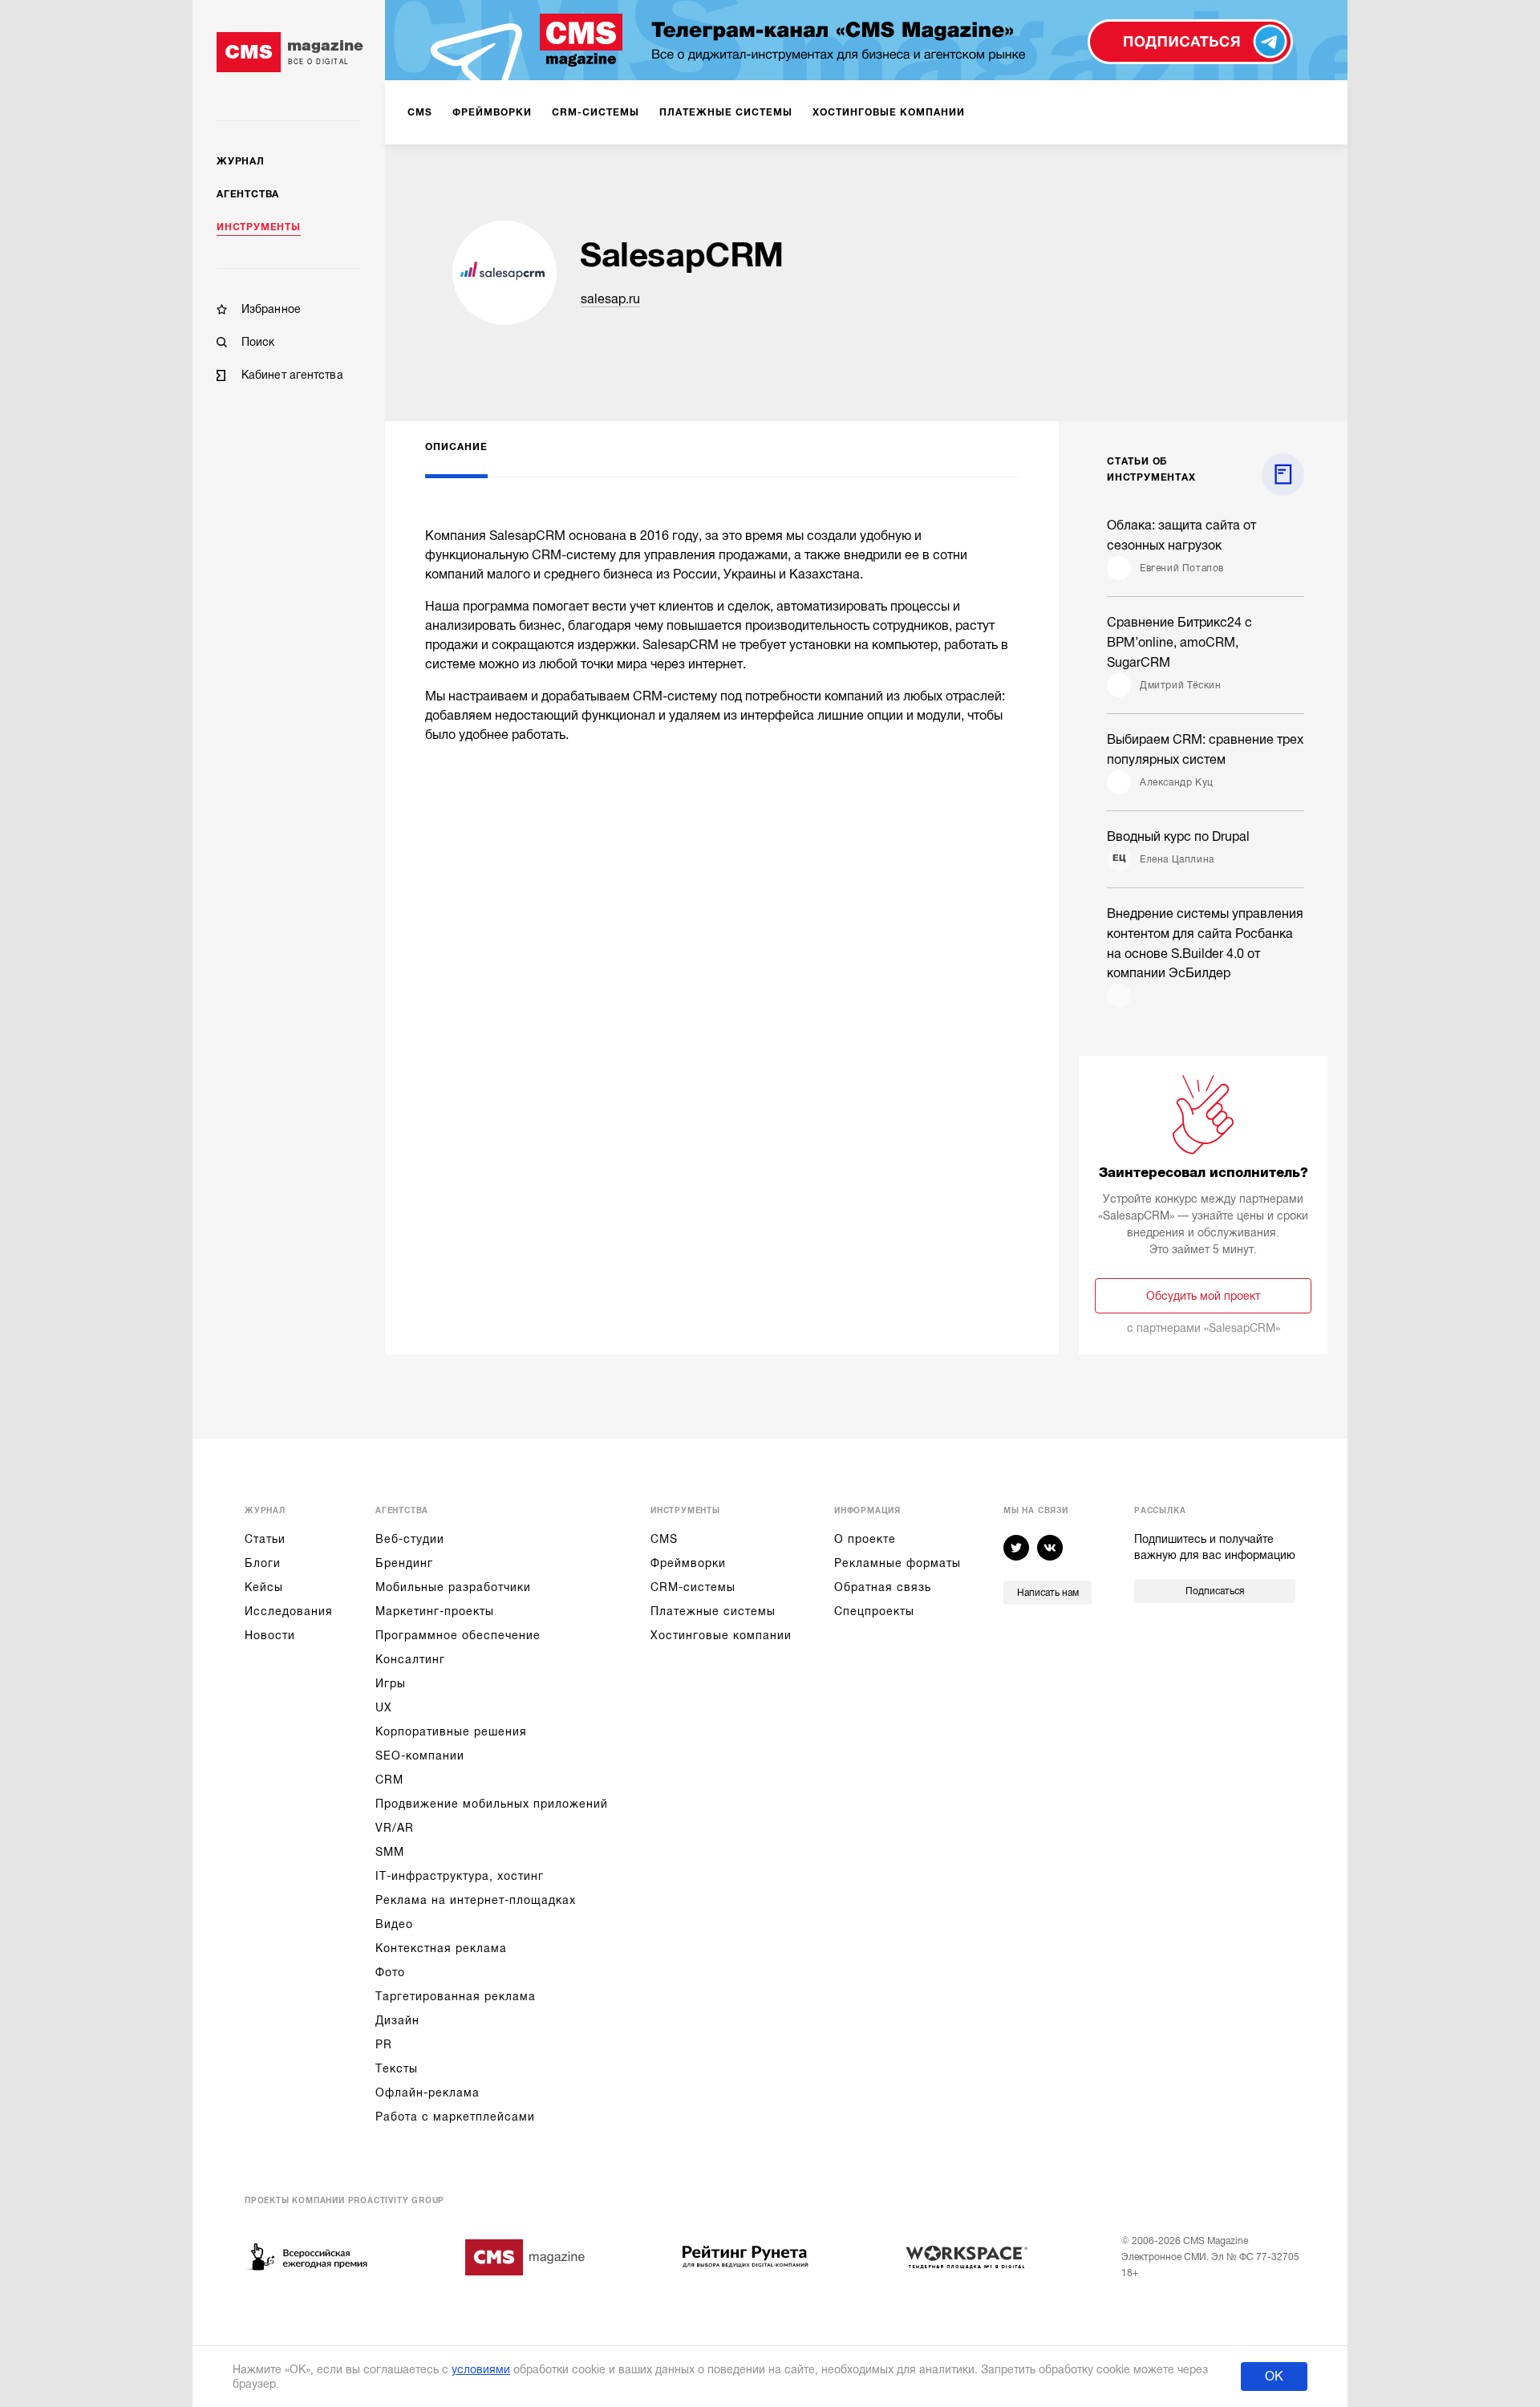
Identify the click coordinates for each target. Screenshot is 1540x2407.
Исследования (289, 1611)
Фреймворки (688, 1563)
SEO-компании (420, 1756)
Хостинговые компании (721, 1635)
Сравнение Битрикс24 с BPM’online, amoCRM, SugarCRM (1179, 643)
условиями (481, 2369)
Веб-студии (410, 1539)
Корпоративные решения (451, 1731)
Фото (390, 1972)
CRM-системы (693, 1587)
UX (384, 1707)
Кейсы (264, 1587)
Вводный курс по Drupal (1178, 837)
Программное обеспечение (458, 1635)
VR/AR (395, 1828)
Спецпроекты (874, 1611)
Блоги (263, 1563)
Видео (394, 1924)
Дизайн (397, 2020)
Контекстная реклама (441, 1948)
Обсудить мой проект (1203, 1296)
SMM (390, 1852)
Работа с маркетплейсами (455, 2117)
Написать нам (1048, 1593)
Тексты (397, 2068)
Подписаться (1215, 1591)
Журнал (241, 161)
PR (384, 2044)
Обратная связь (883, 1587)
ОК (1274, 2377)
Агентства (248, 194)
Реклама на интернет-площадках (476, 1900)
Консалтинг (410, 1659)
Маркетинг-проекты (435, 1611)
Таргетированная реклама (456, 1996)
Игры (391, 1683)
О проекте (865, 1539)
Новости (270, 1635)
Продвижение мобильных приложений (492, 1804)
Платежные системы (713, 1611)
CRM (389, 1780)
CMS (664, 1539)
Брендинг (404, 1563)
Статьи (265, 1539)
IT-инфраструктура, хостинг (460, 1876)
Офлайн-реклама (428, 2092)
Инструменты (259, 227)
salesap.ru (610, 299)
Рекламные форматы (898, 1563)
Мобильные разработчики (453, 1587)
